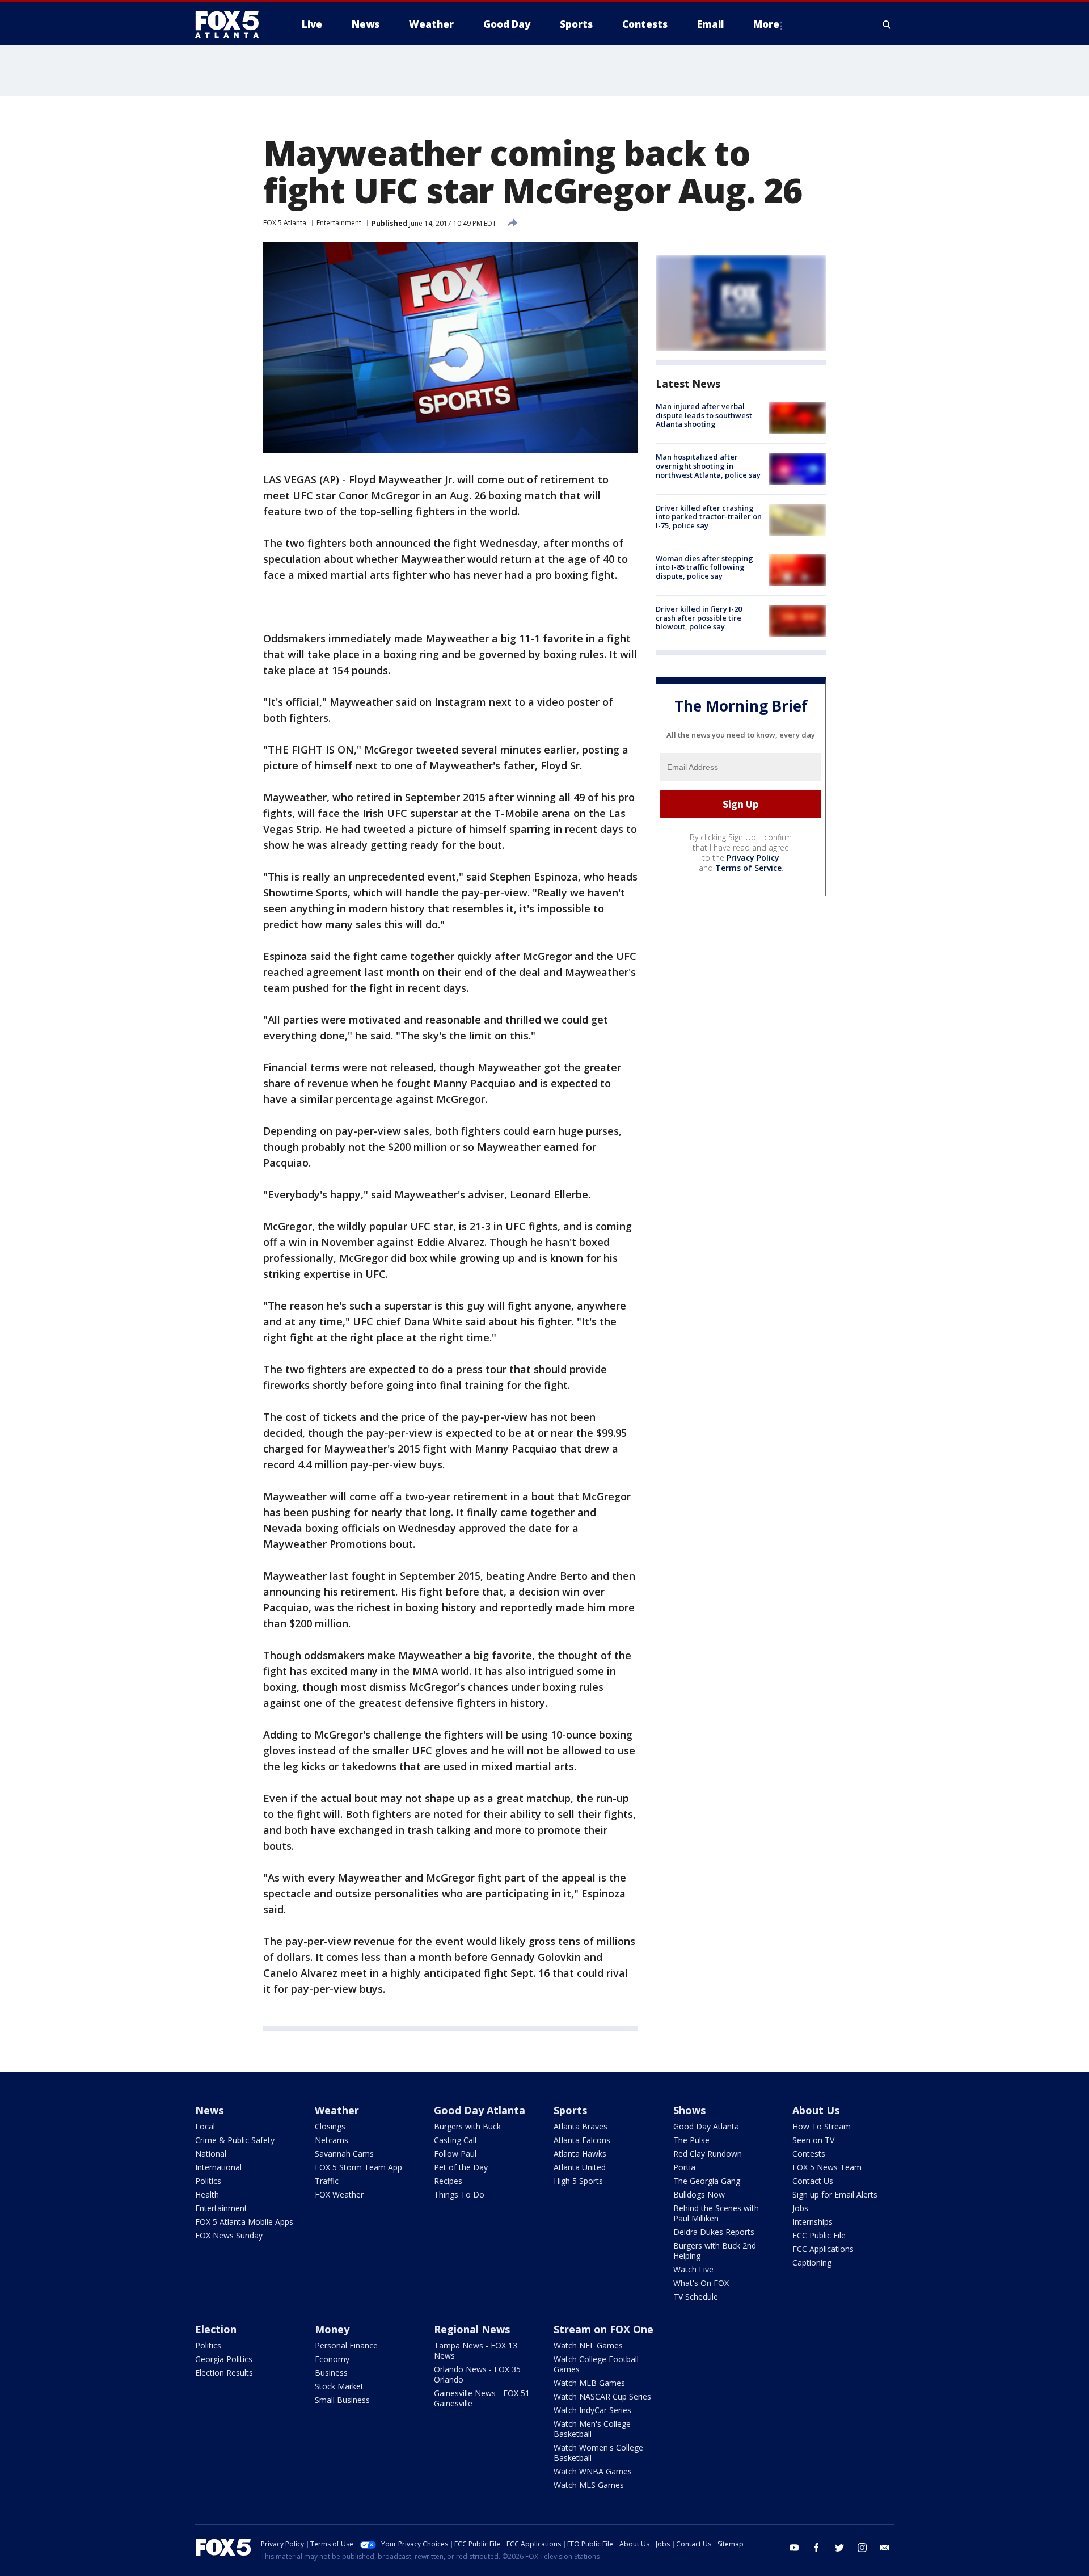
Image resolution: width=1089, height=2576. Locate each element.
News (209, 2110)
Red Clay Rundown (708, 2154)
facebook (817, 2548)
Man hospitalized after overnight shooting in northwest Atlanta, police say (708, 466)
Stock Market (339, 2386)
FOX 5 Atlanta (285, 223)
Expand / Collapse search (887, 24)
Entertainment (339, 223)
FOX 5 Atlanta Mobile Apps (244, 2222)
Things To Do (459, 2194)
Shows (689, 2110)
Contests (809, 2154)
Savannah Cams (344, 2154)
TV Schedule (696, 2297)
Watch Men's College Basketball (592, 2429)
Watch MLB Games (589, 2383)
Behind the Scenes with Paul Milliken (716, 2213)
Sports (570, 2110)
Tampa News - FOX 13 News (476, 2350)
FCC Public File (819, 2235)
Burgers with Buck (467, 2126)
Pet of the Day (461, 2167)
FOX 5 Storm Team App (358, 2167)
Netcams (332, 2140)
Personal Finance (346, 2345)
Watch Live (693, 2269)
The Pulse (691, 2140)
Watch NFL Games (588, 2345)
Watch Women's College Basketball (598, 2453)
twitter (839, 2548)
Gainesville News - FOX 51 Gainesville (482, 2398)
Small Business (342, 2400)
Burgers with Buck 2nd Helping (715, 2251)
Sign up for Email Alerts (835, 2194)
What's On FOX (701, 2283)
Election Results (224, 2373)
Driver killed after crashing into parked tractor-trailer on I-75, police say (709, 517)
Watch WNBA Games (593, 2471)
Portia (684, 2167)
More (766, 24)
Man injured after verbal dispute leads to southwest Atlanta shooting (704, 415)
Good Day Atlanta (480, 2110)
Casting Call (455, 2140)
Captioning (812, 2263)
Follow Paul (455, 2154)
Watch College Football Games (596, 2364)
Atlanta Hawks (580, 2154)
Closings (330, 2126)
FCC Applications (823, 2249)
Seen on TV (813, 2140)
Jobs (800, 2208)
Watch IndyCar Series (592, 2410)
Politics (208, 2181)
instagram (862, 2548)
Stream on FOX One (603, 2329)
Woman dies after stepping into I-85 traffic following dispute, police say (704, 567)
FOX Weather (339, 2194)
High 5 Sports (578, 2181)
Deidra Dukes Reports (714, 2232)
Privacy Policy (753, 858)
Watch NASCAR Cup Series (602, 2396)
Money (332, 2329)
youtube (794, 2548)
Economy (332, 2359)
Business (331, 2373)
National (211, 2154)
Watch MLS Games (589, 2485)
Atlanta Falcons (582, 2140)
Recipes (448, 2181)
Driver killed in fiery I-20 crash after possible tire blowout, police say (699, 618)
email (885, 2548)
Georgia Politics (224, 2359)
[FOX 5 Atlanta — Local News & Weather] (233, 24)
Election (216, 2329)
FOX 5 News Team (827, 2167)
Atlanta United (580, 2167)
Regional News (472, 2329)
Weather (337, 2110)
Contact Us (813, 2181)
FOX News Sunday (229, 2235)
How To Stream (822, 2126)
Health (207, 2194)
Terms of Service (748, 868)
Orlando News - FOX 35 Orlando (477, 2374)
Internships (812, 2222)
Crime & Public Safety (235, 2140)
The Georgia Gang (707, 2181)
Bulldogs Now (699, 2194)
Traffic (327, 2181)
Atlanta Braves (581, 2126)
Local (205, 2126)
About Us (816, 2110)
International (218, 2167)
